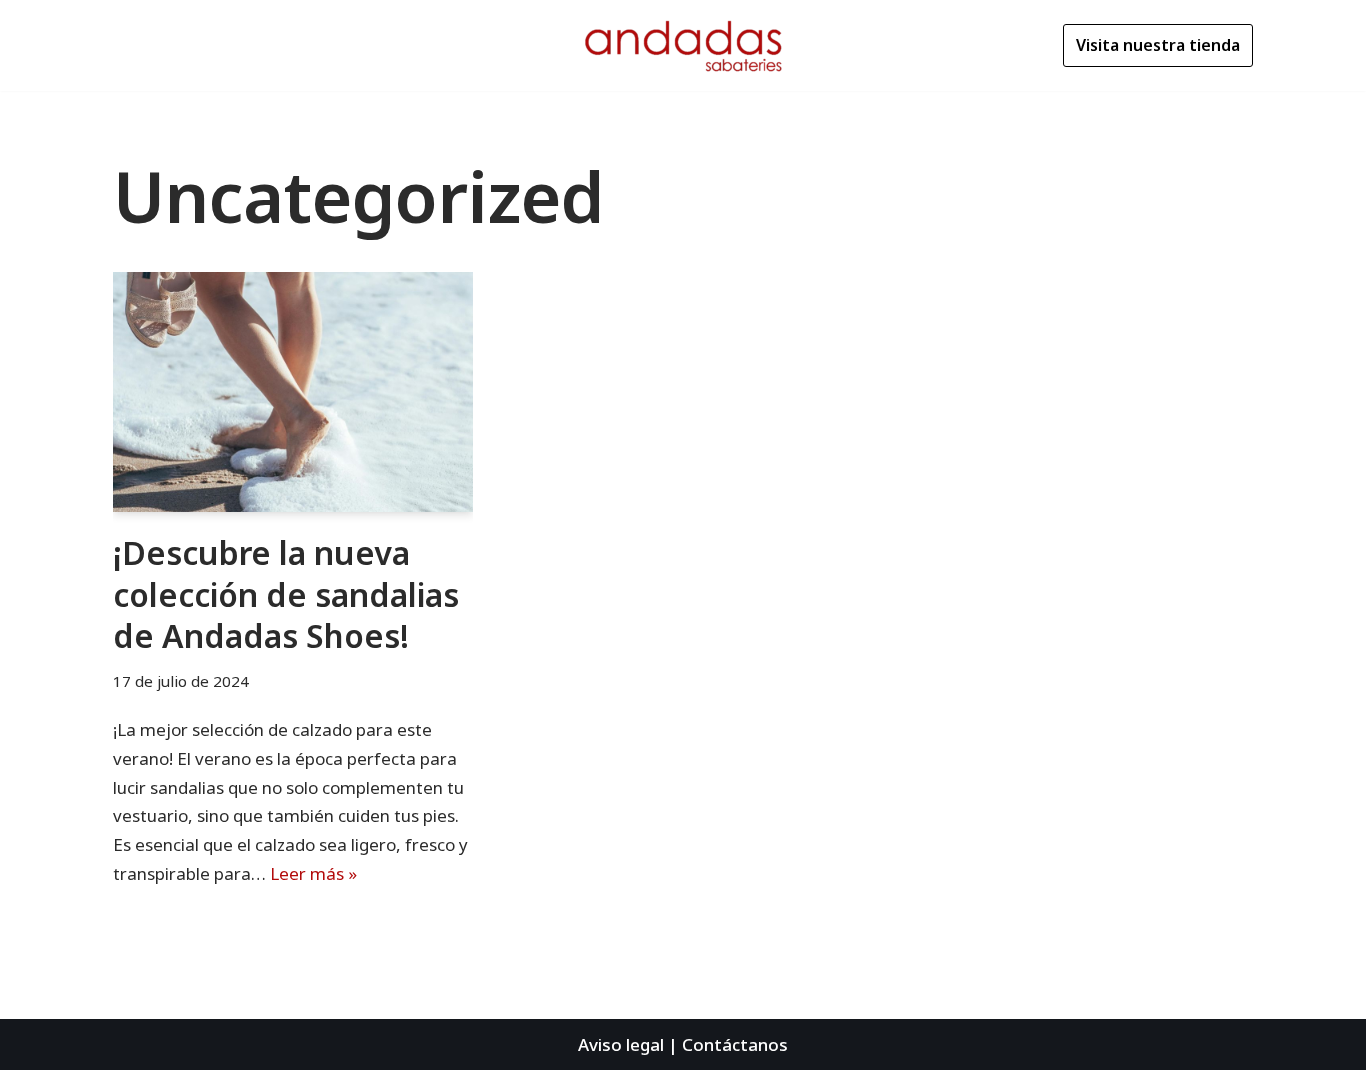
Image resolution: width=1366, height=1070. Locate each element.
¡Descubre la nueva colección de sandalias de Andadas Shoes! (286, 594)
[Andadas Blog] (683, 45)
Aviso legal (621, 1044)
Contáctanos (735, 1044)
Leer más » (313, 873)
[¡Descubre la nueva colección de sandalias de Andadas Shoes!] (293, 392)
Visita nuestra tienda (1158, 45)
